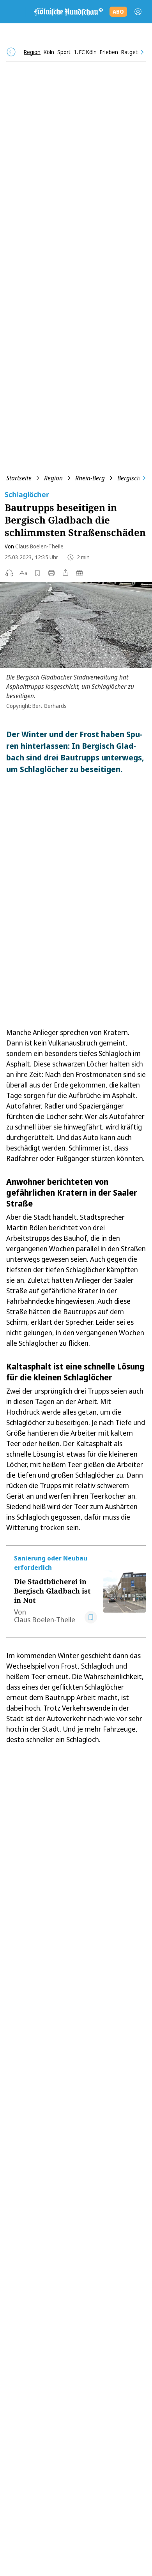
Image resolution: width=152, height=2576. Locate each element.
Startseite (19, 478)
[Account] (138, 12)
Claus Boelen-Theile (39, 546)
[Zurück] (11, 52)
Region (53, 478)
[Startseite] (68, 12)
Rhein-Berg (90, 478)
